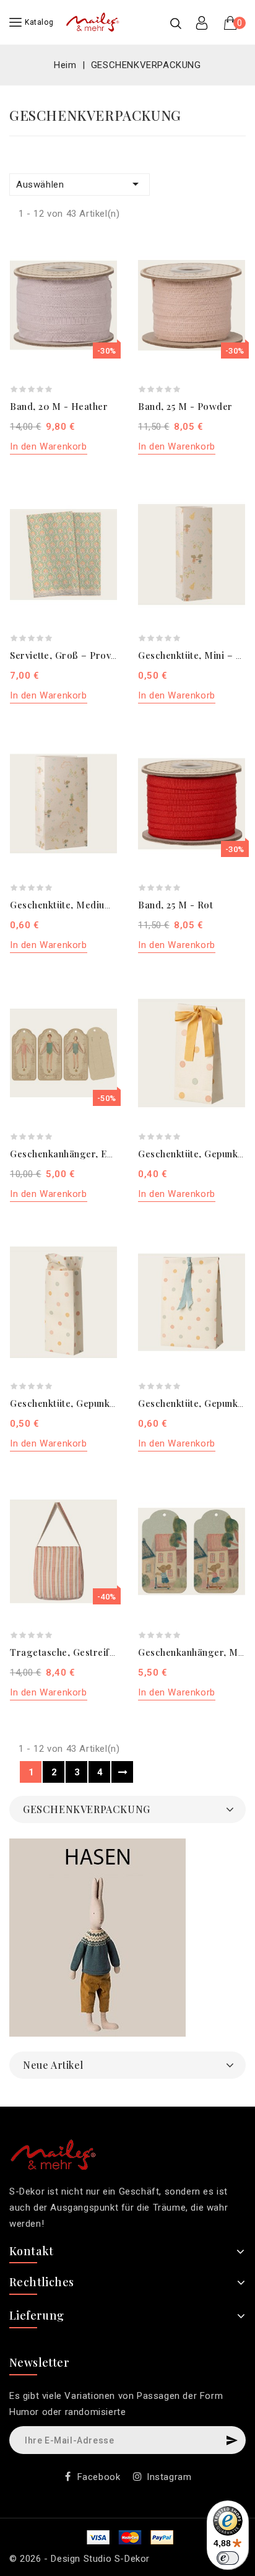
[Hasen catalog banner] (97, 1938)
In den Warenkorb (49, 446)
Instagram (169, 2477)
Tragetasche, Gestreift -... (69, 1652)
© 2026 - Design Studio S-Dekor (80, 2559)
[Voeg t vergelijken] (101, 251)
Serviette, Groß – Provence (71, 655)
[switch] (228, 2558)
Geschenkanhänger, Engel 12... (78, 1154)
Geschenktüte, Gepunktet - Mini (81, 1403)
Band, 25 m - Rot (175, 905)
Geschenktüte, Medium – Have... (83, 905)
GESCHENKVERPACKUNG (87, 1809)
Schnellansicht (101, 273)
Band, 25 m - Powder (185, 406)
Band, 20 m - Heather (59, 406)
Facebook (99, 2477)
